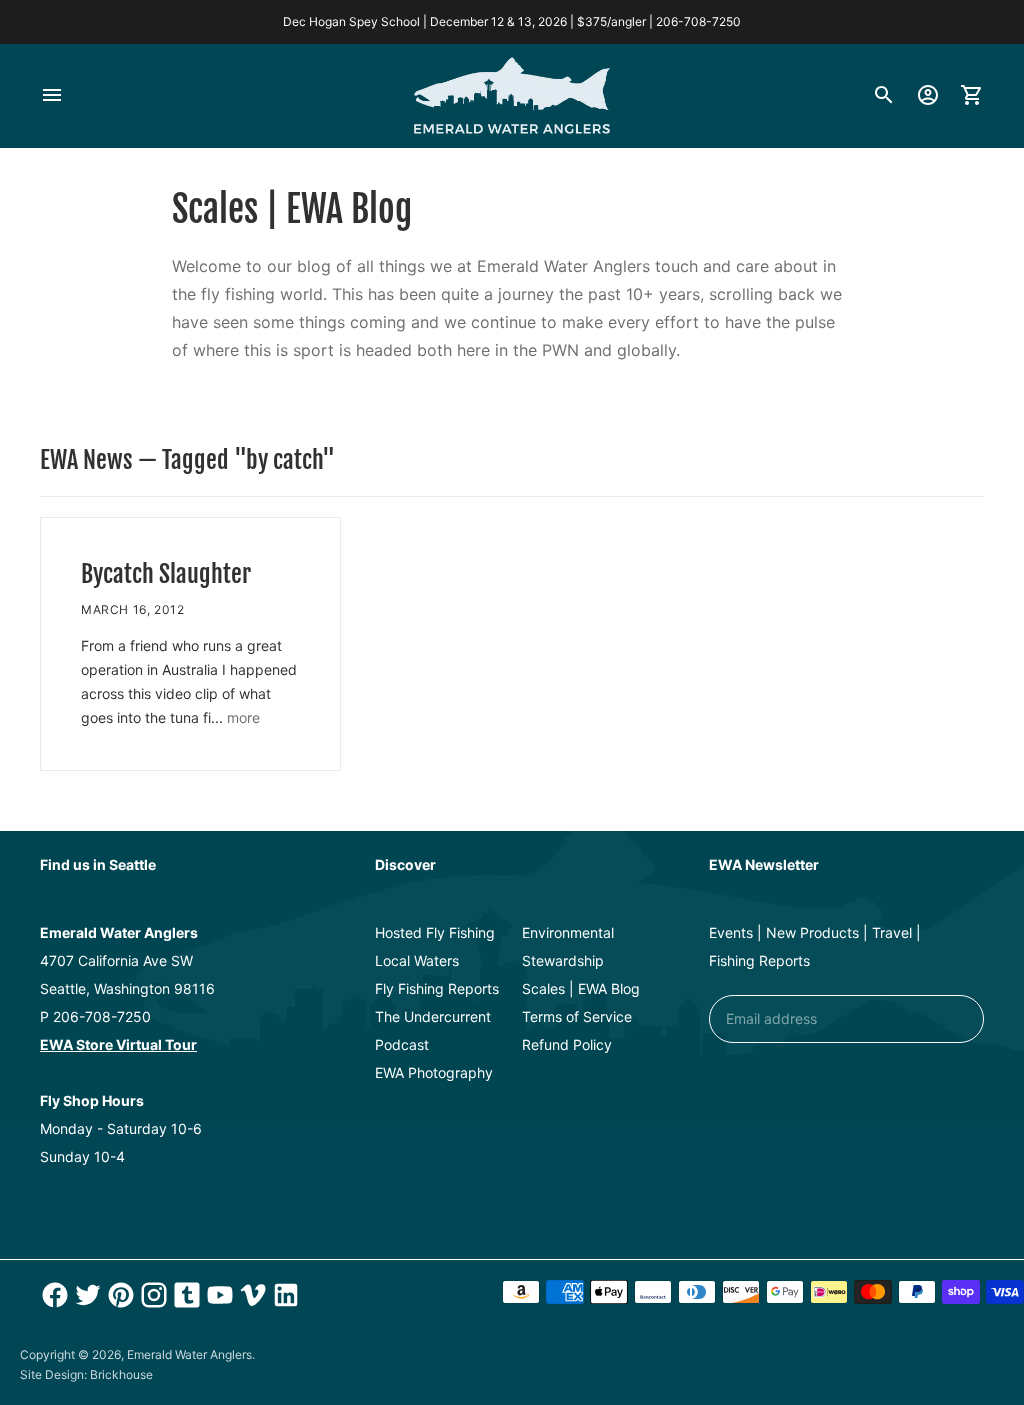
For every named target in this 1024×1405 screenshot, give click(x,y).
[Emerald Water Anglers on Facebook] (52, 1295)
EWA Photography (434, 1072)
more (243, 717)
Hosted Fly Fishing (435, 932)
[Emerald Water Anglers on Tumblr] (184, 1295)
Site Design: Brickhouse (86, 1374)
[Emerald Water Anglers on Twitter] (85, 1295)
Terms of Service (577, 1016)
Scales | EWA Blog (581, 988)
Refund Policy (567, 1044)
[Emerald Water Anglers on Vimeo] (250, 1295)
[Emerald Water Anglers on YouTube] (217, 1295)
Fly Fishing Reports (437, 988)
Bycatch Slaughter (166, 574)
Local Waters (417, 960)
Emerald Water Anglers (189, 1354)
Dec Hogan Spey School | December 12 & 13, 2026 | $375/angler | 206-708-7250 (512, 21)
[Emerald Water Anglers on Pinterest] (118, 1295)
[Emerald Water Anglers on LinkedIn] (283, 1295)
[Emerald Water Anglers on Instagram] (151, 1295)
